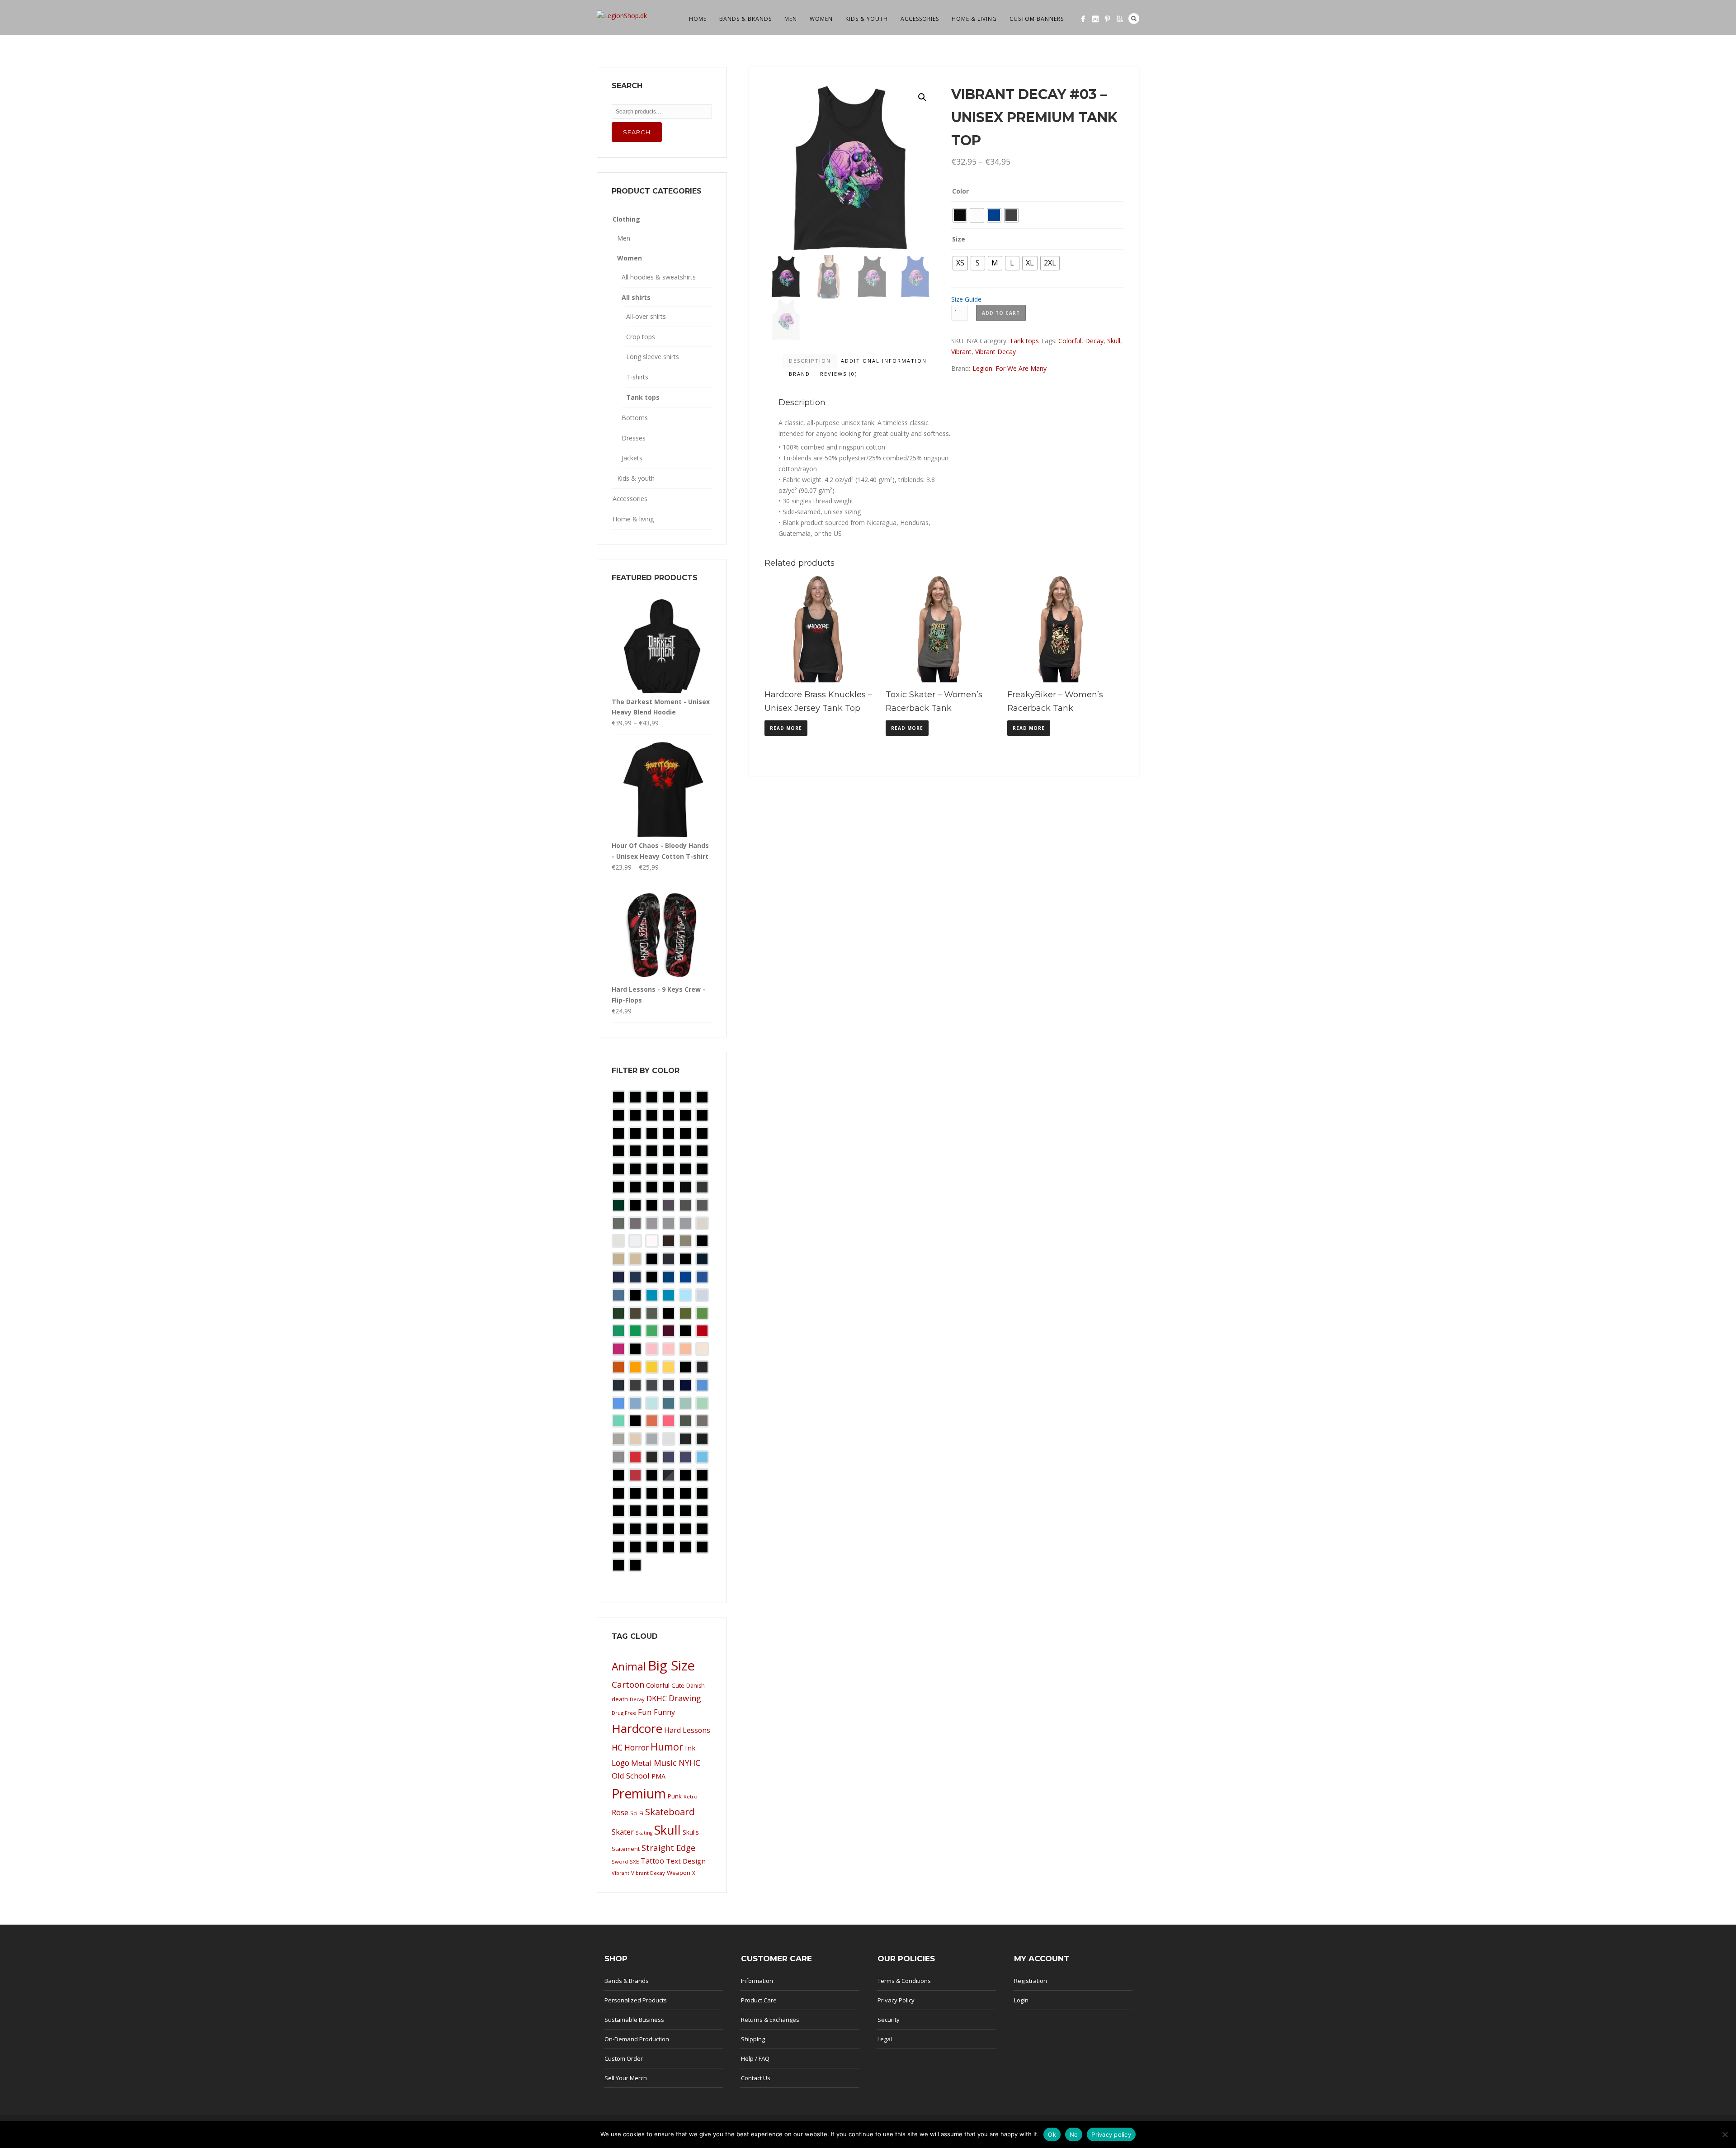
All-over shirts (646, 316)
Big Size (671, 1665)
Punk (675, 1796)
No (1074, 2134)
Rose (620, 1812)
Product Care (759, 2000)
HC (617, 1747)
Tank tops (1024, 341)
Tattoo (652, 1861)
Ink (690, 1748)
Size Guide (966, 299)
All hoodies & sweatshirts (659, 277)
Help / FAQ (755, 2058)
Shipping (753, 2039)
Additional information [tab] (884, 361)
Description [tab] (810, 361)
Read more (786, 728)
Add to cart (1001, 313)
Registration (1031, 1981)
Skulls (691, 1832)
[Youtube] (1120, 19)
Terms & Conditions (904, 1981)
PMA (658, 1776)
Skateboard (670, 1812)
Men (791, 19)
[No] (1725, 2134)
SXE (634, 1862)
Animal (629, 1666)
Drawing (685, 1698)
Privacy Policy (896, 2000)
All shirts (636, 297)
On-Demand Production (637, 2039)
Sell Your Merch (626, 2078)
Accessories (920, 19)
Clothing (626, 219)
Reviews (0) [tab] (839, 374)
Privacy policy (1111, 2134)
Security (889, 2020)
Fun (645, 1712)
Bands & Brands (745, 19)
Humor (667, 1747)
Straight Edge (669, 1848)
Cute (678, 1685)
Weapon (679, 1873)
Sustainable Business (634, 2020)
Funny (664, 1712)
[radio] (960, 215)
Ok (1052, 2134)
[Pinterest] (1107, 19)
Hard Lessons (687, 1730)
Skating (644, 1833)
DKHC (657, 1698)
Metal (642, 1763)
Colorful (1070, 341)
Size (959, 239)
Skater (623, 1832)
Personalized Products (636, 2000)
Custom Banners (1037, 19)
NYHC (689, 1763)
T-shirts (637, 377)
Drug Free (624, 1713)
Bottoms (635, 418)
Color (960, 191)
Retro (691, 1796)
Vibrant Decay (995, 352)
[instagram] (1095, 19)
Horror (637, 1747)
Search (1134, 19)
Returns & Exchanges (770, 2020)
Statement (626, 1849)
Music (665, 1762)
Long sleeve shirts (653, 357)
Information (757, 1981)
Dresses (634, 438)
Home (698, 19)
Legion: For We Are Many (1010, 368)
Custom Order (624, 2058)
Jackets (632, 458)
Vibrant (961, 352)
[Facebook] (1083, 19)
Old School (631, 1776)
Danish (696, 1686)
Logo (620, 1763)
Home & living (974, 19)
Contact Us (756, 2078)
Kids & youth (867, 19)
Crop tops (641, 337)
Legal (885, 2039)
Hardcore (637, 1728)
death (620, 1699)
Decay (1094, 341)
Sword (620, 1862)
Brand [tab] (800, 374)
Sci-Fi (637, 1813)
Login (1021, 2000)
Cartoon (628, 1684)
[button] (922, 97)
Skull (1114, 341)
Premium (639, 1793)
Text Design (686, 1861)
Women (821, 19)
